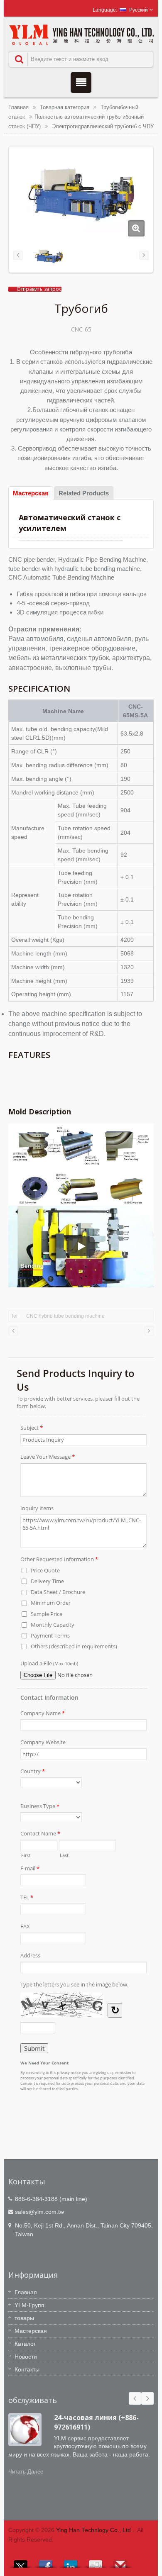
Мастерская (31, 2331)
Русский (139, 10)
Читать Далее (26, 2472)
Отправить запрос (39, 289)
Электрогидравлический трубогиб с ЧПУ (103, 126)
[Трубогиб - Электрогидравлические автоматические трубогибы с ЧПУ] (136, 228)
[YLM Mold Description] (81, 1164)
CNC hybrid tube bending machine (65, 1316)
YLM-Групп (29, 2305)
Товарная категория (65, 107)
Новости (26, 2357)
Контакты (27, 2369)
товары (24, 2318)
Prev (135, 2398)
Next (147, 2398)
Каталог (25, 2344)
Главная (18, 107)
